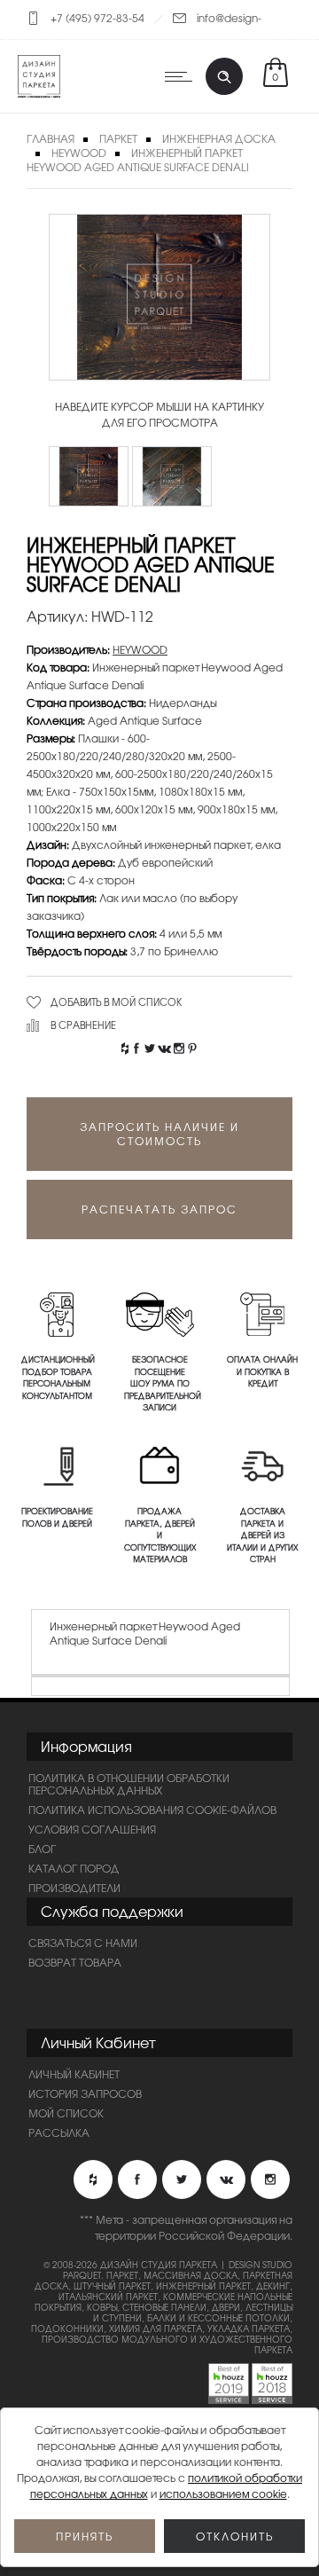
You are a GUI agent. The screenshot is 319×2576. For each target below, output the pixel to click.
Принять (85, 2536)
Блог (42, 1849)
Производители (74, 1888)
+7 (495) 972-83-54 (97, 18)
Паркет (118, 138)
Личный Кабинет (74, 2074)
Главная (51, 138)
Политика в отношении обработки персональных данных (129, 1784)
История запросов (85, 2093)
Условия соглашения (92, 1829)
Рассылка (59, 2132)
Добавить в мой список (117, 1001)
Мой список (66, 2113)
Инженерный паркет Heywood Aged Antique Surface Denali (138, 160)
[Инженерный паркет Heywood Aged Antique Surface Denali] (89, 476)
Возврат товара (75, 1962)
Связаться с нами (83, 1943)
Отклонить (235, 2536)
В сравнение (83, 1025)
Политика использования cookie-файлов (152, 1810)
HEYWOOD (79, 153)
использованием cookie (223, 2494)
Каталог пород (74, 1868)
